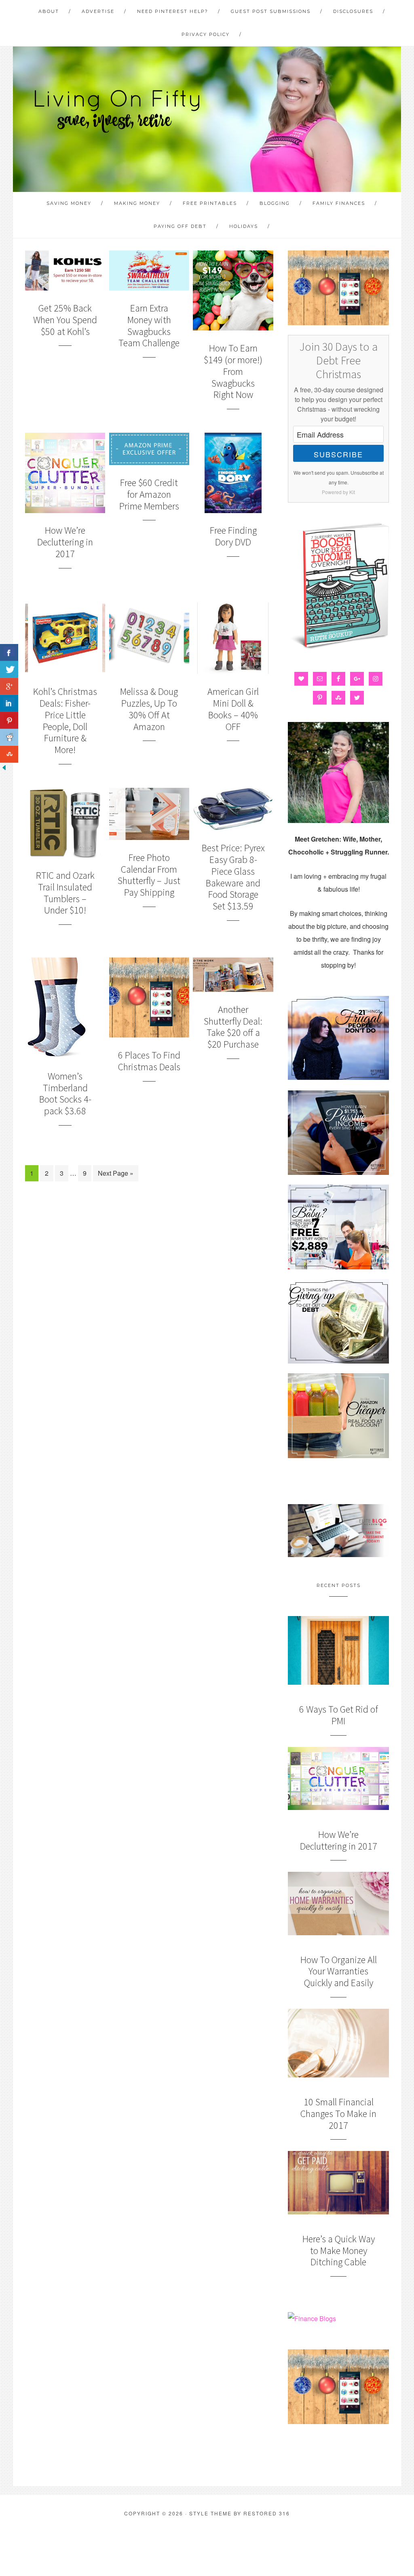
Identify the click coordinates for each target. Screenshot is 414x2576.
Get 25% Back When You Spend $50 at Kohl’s (65, 320)
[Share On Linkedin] (9, 703)
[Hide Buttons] (4, 769)
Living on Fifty (116, 111)
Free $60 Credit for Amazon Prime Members (149, 494)
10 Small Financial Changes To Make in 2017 (338, 2114)
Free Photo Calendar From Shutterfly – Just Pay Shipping (149, 875)
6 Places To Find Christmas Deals (149, 1061)
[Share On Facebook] (9, 652)
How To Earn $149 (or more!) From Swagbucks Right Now (233, 371)
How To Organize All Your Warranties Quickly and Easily (339, 1971)
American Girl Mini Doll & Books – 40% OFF (233, 709)
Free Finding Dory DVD (233, 536)
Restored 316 (267, 2513)
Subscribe (338, 454)
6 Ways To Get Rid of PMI (339, 1715)
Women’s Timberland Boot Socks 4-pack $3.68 (65, 1093)
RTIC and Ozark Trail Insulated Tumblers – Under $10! (65, 893)
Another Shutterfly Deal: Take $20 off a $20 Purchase (233, 1027)
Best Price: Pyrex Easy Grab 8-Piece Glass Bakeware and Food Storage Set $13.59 (233, 877)
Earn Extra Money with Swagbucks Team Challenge (149, 325)
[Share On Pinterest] (9, 720)
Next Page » (116, 1173)
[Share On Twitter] (9, 669)
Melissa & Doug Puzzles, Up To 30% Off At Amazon (149, 709)
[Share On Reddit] (9, 737)
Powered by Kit (338, 492)
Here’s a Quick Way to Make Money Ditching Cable (339, 2251)
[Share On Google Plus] (9, 686)
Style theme (210, 2513)
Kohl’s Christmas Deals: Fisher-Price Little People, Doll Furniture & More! (65, 721)
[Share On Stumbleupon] (9, 754)
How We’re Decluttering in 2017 (65, 542)
